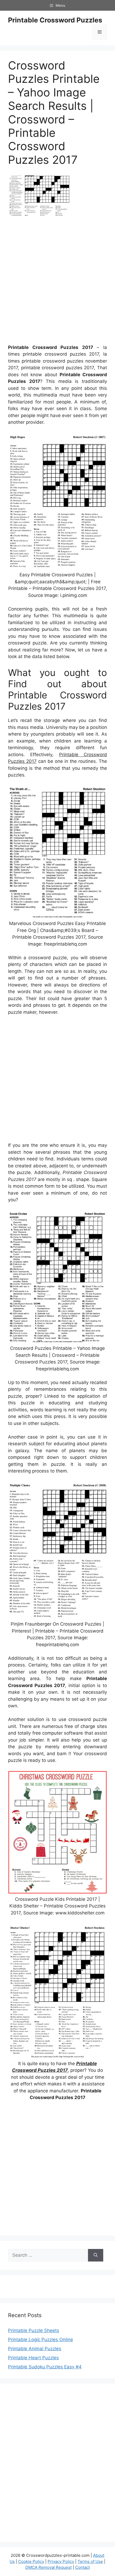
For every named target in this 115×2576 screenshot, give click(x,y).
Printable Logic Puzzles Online (41, 2340)
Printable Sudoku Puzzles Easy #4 (45, 2367)
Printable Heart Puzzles (33, 2358)
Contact (83, 2567)
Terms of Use (90, 2561)
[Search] (96, 2255)
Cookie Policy (31, 2561)
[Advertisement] (57, 282)
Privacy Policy (61, 2561)
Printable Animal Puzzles (35, 2349)
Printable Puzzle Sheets (34, 2330)
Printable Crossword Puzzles (55, 20)
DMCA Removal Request (49, 2567)
